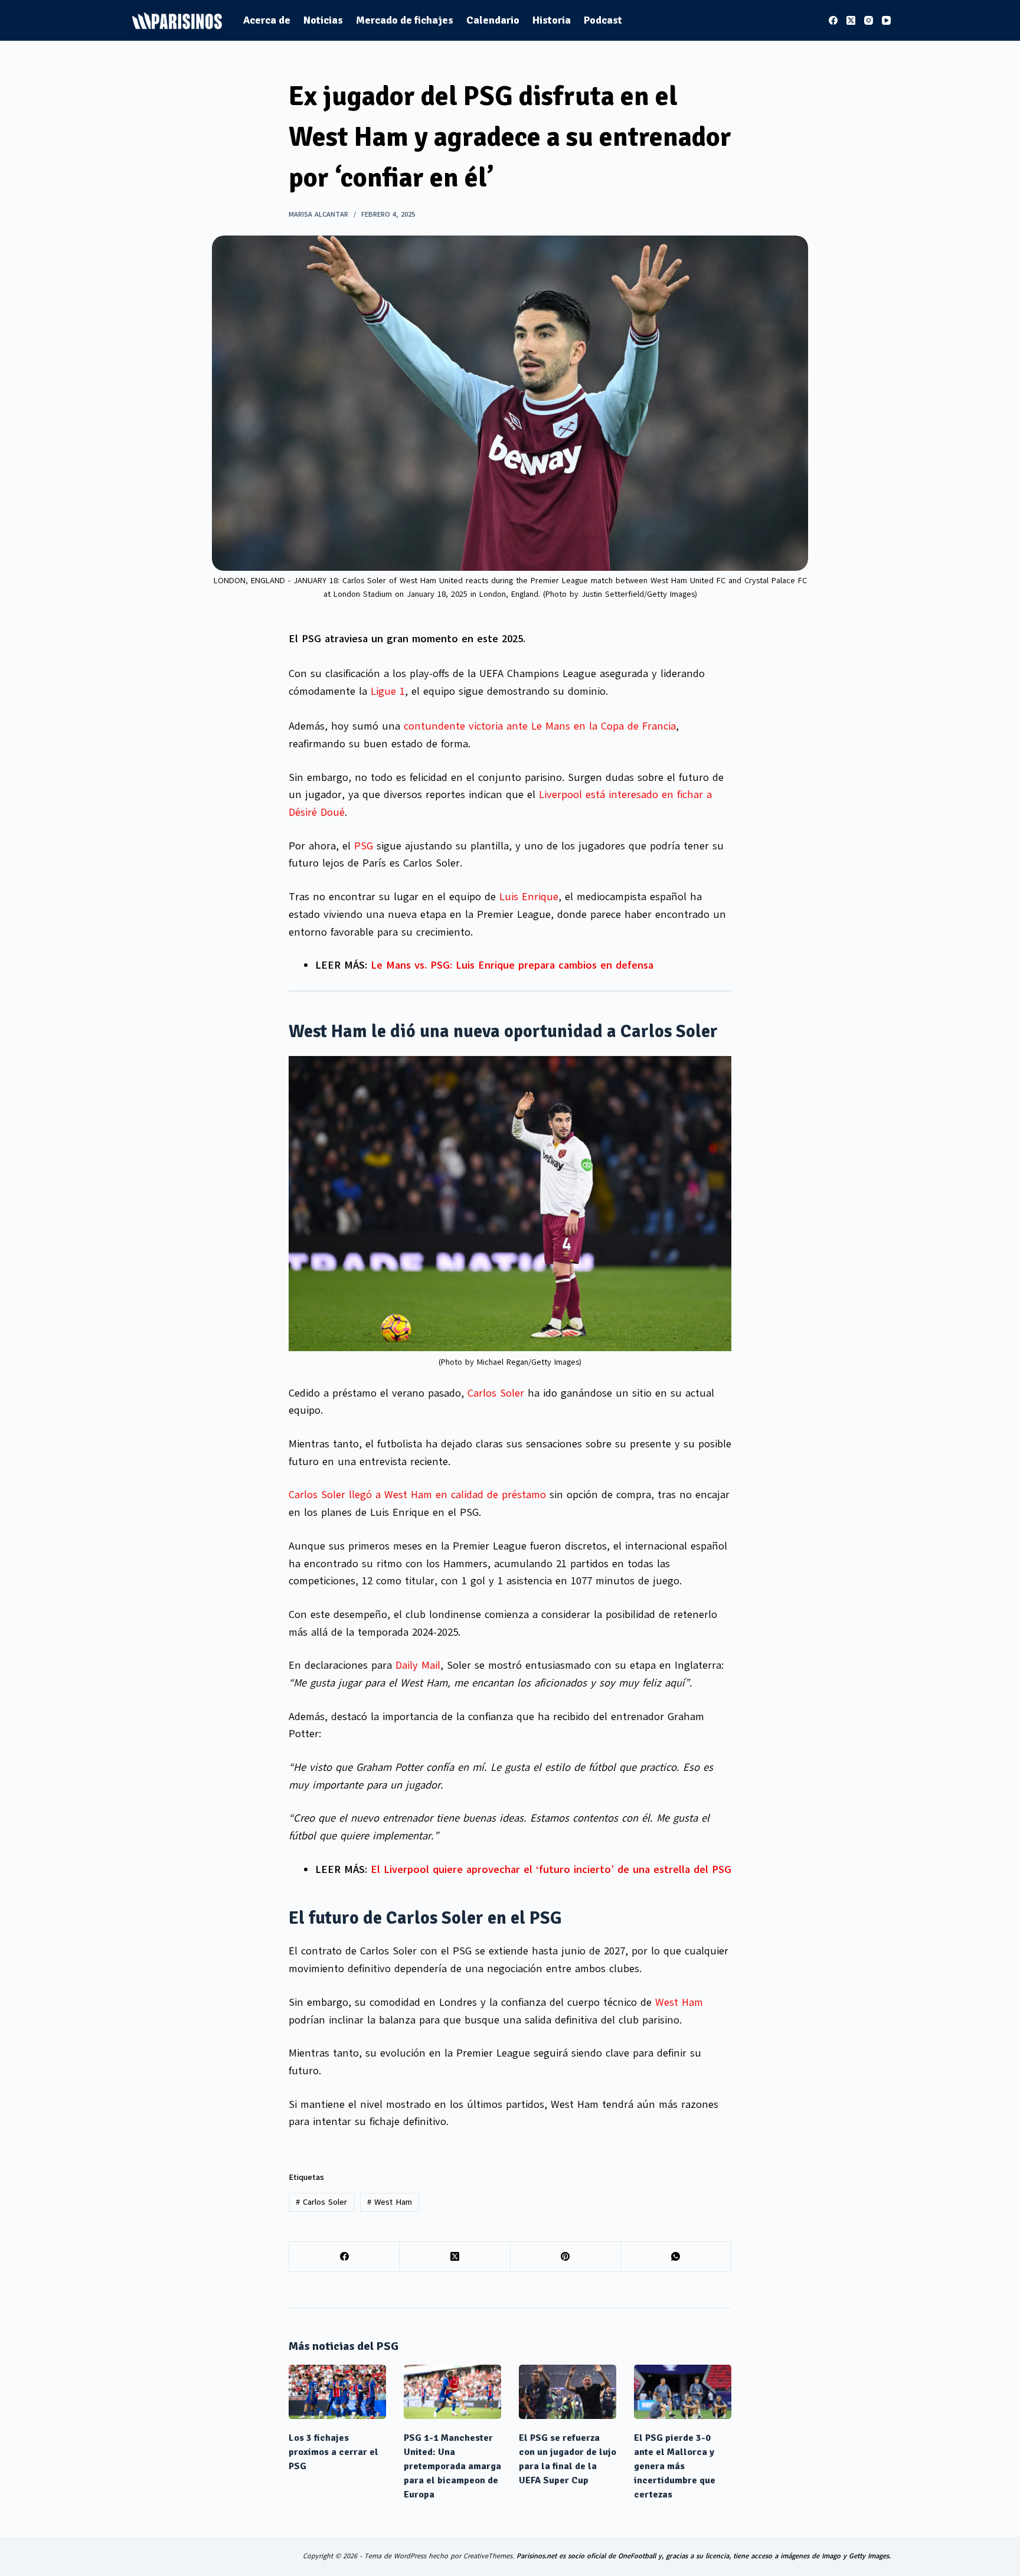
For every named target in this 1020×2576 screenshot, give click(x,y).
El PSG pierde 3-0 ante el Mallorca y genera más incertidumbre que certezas (675, 2466)
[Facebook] (833, 20)
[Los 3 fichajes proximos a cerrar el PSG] (337, 2392)
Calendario (493, 20)
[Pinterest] (566, 2257)
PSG (364, 846)
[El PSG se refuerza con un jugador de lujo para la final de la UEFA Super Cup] (568, 2392)
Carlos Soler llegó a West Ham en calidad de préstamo (417, 1495)
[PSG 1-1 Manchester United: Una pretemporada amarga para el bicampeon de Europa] (452, 2392)
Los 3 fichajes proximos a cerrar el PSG (334, 2452)
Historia (552, 20)
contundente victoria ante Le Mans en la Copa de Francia (540, 726)
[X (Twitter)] (851, 20)
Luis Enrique (529, 897)
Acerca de (267, 20)
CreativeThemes (488, 2556)
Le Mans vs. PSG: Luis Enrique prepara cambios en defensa (512, 965)
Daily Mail (418, 1665)
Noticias (323, 20)
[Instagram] (869, 20)
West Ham (679, 2002)
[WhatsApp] (676, 2257)
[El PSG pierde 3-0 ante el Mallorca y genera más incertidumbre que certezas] (683, 2392)
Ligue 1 (388, 691)
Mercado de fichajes (405, 20)
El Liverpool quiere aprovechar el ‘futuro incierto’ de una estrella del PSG (551, 1869)
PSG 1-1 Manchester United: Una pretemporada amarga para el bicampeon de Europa (452, 2466)
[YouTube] (886, 20)
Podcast (603, 20)
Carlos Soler (496, 1393)
